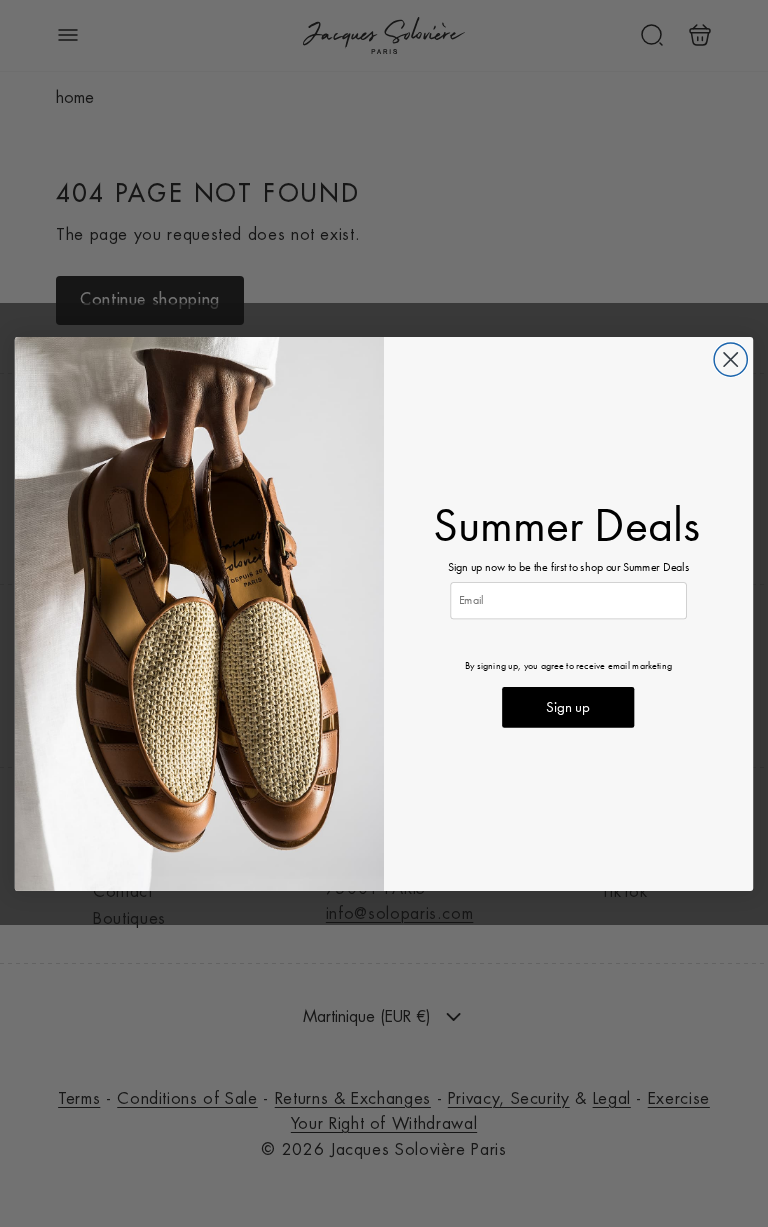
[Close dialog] (730, 359)
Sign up (568, 706)
